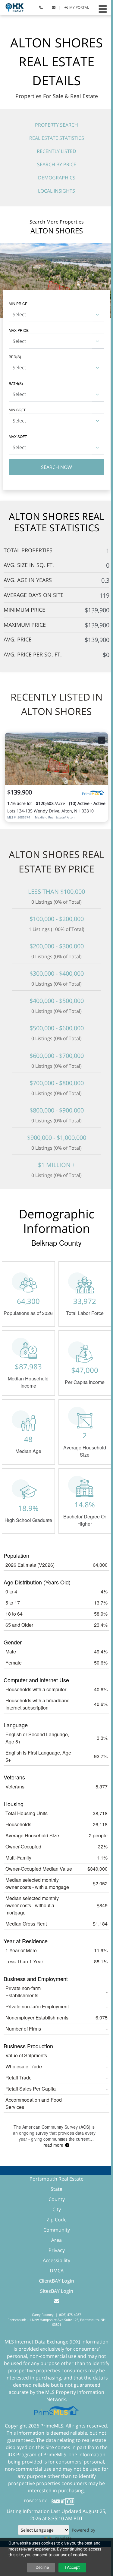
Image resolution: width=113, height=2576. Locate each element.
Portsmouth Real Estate (56, 2179)
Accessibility (56, 2260)
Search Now (56, 467)
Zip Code (57, 2220)
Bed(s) (15, 357)
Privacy (57, 2250)
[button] (103, 9)
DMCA (57, 2271)
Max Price (19, 330)
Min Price (18, 303)
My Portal (79, 7)
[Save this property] (102, 740)
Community (57, 2230)
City (57, 2209)
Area (56, 2240)
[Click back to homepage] (12, 7)
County (57, 2199)
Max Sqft (18, 436)
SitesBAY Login (57, 2291)
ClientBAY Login (56, 2281)
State (56, 2189)
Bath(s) (16, 383)
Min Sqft (17, 410)
